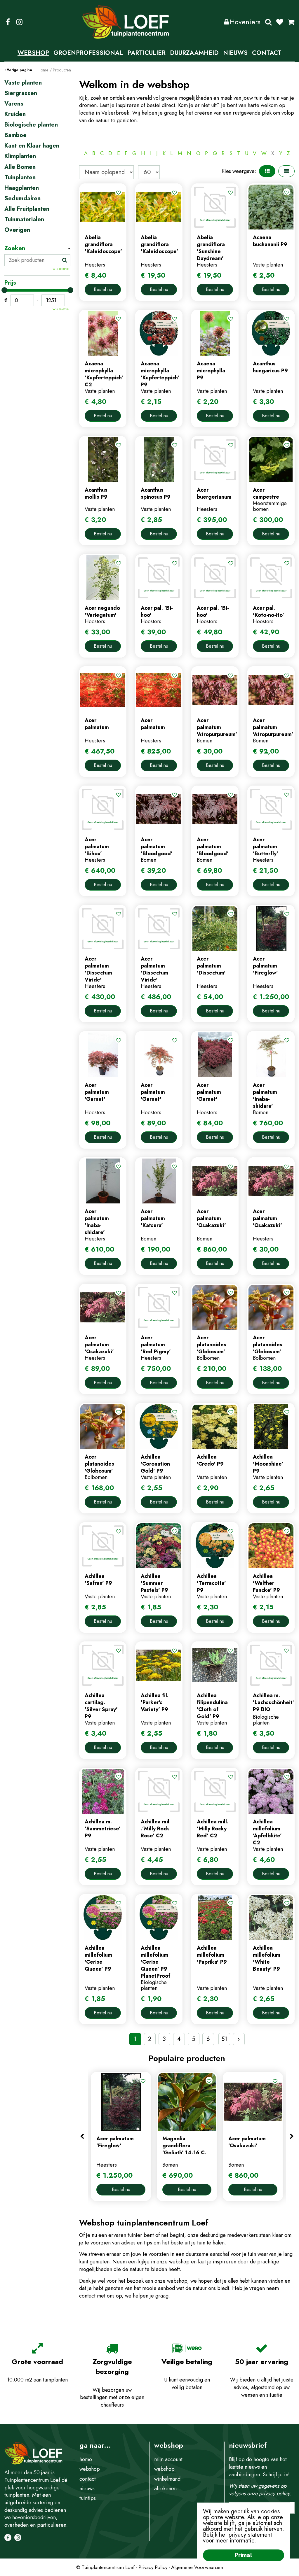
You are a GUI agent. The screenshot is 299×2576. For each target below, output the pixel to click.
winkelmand (167, 2479)
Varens (14, 104)
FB (8, 22)
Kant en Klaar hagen (32, 146)
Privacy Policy (153, 2567)
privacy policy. (275, 2493)
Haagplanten (22, 188)
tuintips (88, 2498)
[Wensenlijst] (280, 22)
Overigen (17, 230)
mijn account (168, 2459)
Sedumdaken (22, 199)
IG (19, 22)
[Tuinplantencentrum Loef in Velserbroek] (126, 22)
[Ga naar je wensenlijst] (282, 22)
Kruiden (15, 114)
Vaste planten (23, 83)
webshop (90, 2469)
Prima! (244, 2555)
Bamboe (15, 135)
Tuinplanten (20, 178)
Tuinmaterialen (24, 220)
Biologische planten (31, 125)
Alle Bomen (20, 167)
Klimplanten (20, 156)
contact (88, 2479)
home (86, 2459)
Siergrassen (21, 93)
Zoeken (268, 22)
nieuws (87, 2489)
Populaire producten (187, 2058)
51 (224, 2039)
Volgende (239, 2039)
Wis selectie (61, 269)
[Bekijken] (291, 22)
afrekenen (165, 2489)
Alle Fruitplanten (27, 209)
